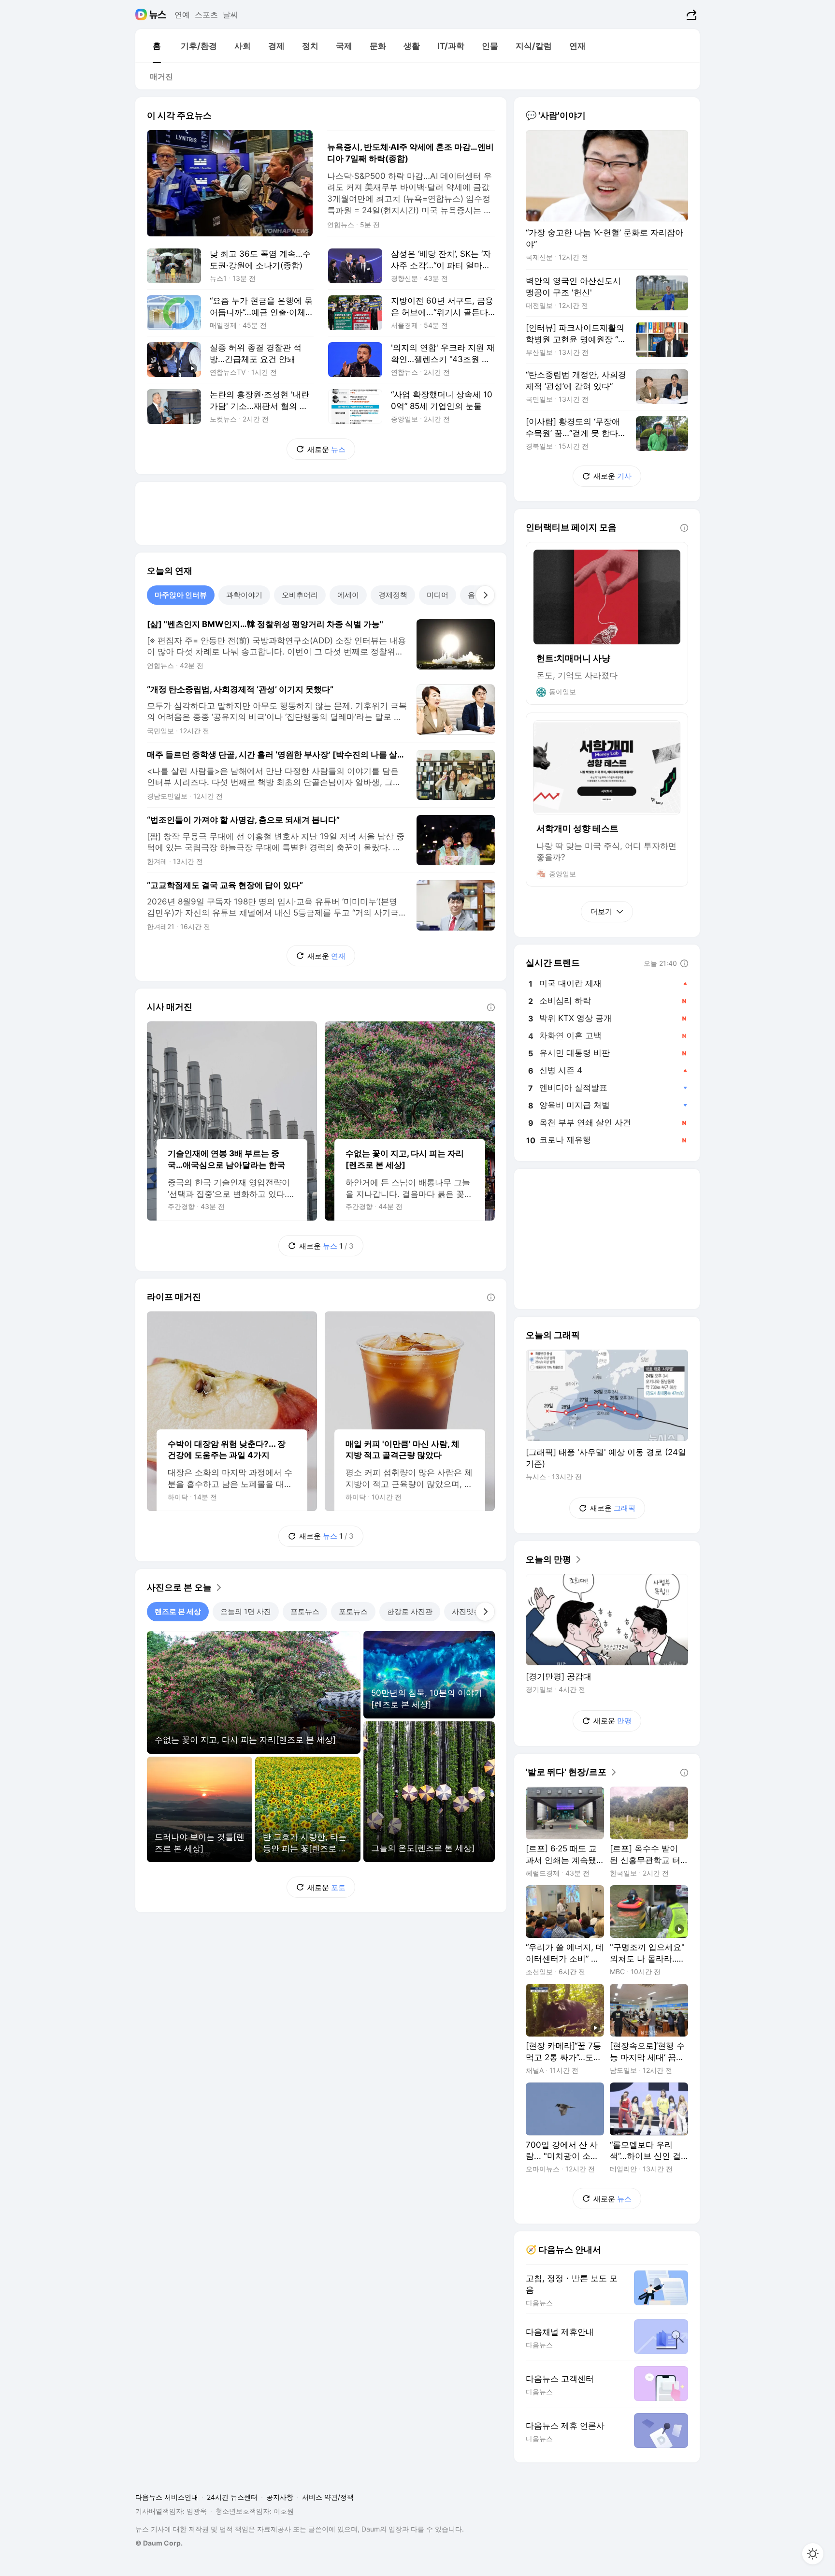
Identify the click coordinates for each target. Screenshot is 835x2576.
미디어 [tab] (438, 595)
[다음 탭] (485, 595)
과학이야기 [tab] (244, 595)
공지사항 (280, 2497)
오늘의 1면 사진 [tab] (246, 1611)
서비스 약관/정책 (328, 2497)
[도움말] (491, 1007)
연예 (182, 15)
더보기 (601, 911)
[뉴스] (158, 15)
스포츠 (206, 15)
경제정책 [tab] (393, 595)
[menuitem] (157, 46)
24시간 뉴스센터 (232, 2497)
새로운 (326, 449)
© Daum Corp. (159, 2543)
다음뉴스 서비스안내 (167, 2497)
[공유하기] (690, 15)
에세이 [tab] (348, 595)
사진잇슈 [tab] (466, 1611)
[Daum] (142, 15)
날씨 (230, 15)
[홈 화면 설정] (813, 2554)
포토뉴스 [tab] (305, 1611)
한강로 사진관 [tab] (410, 1611)
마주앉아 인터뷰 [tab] (181, 595)
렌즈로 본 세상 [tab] (178, 1611)
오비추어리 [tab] (300, 595)
